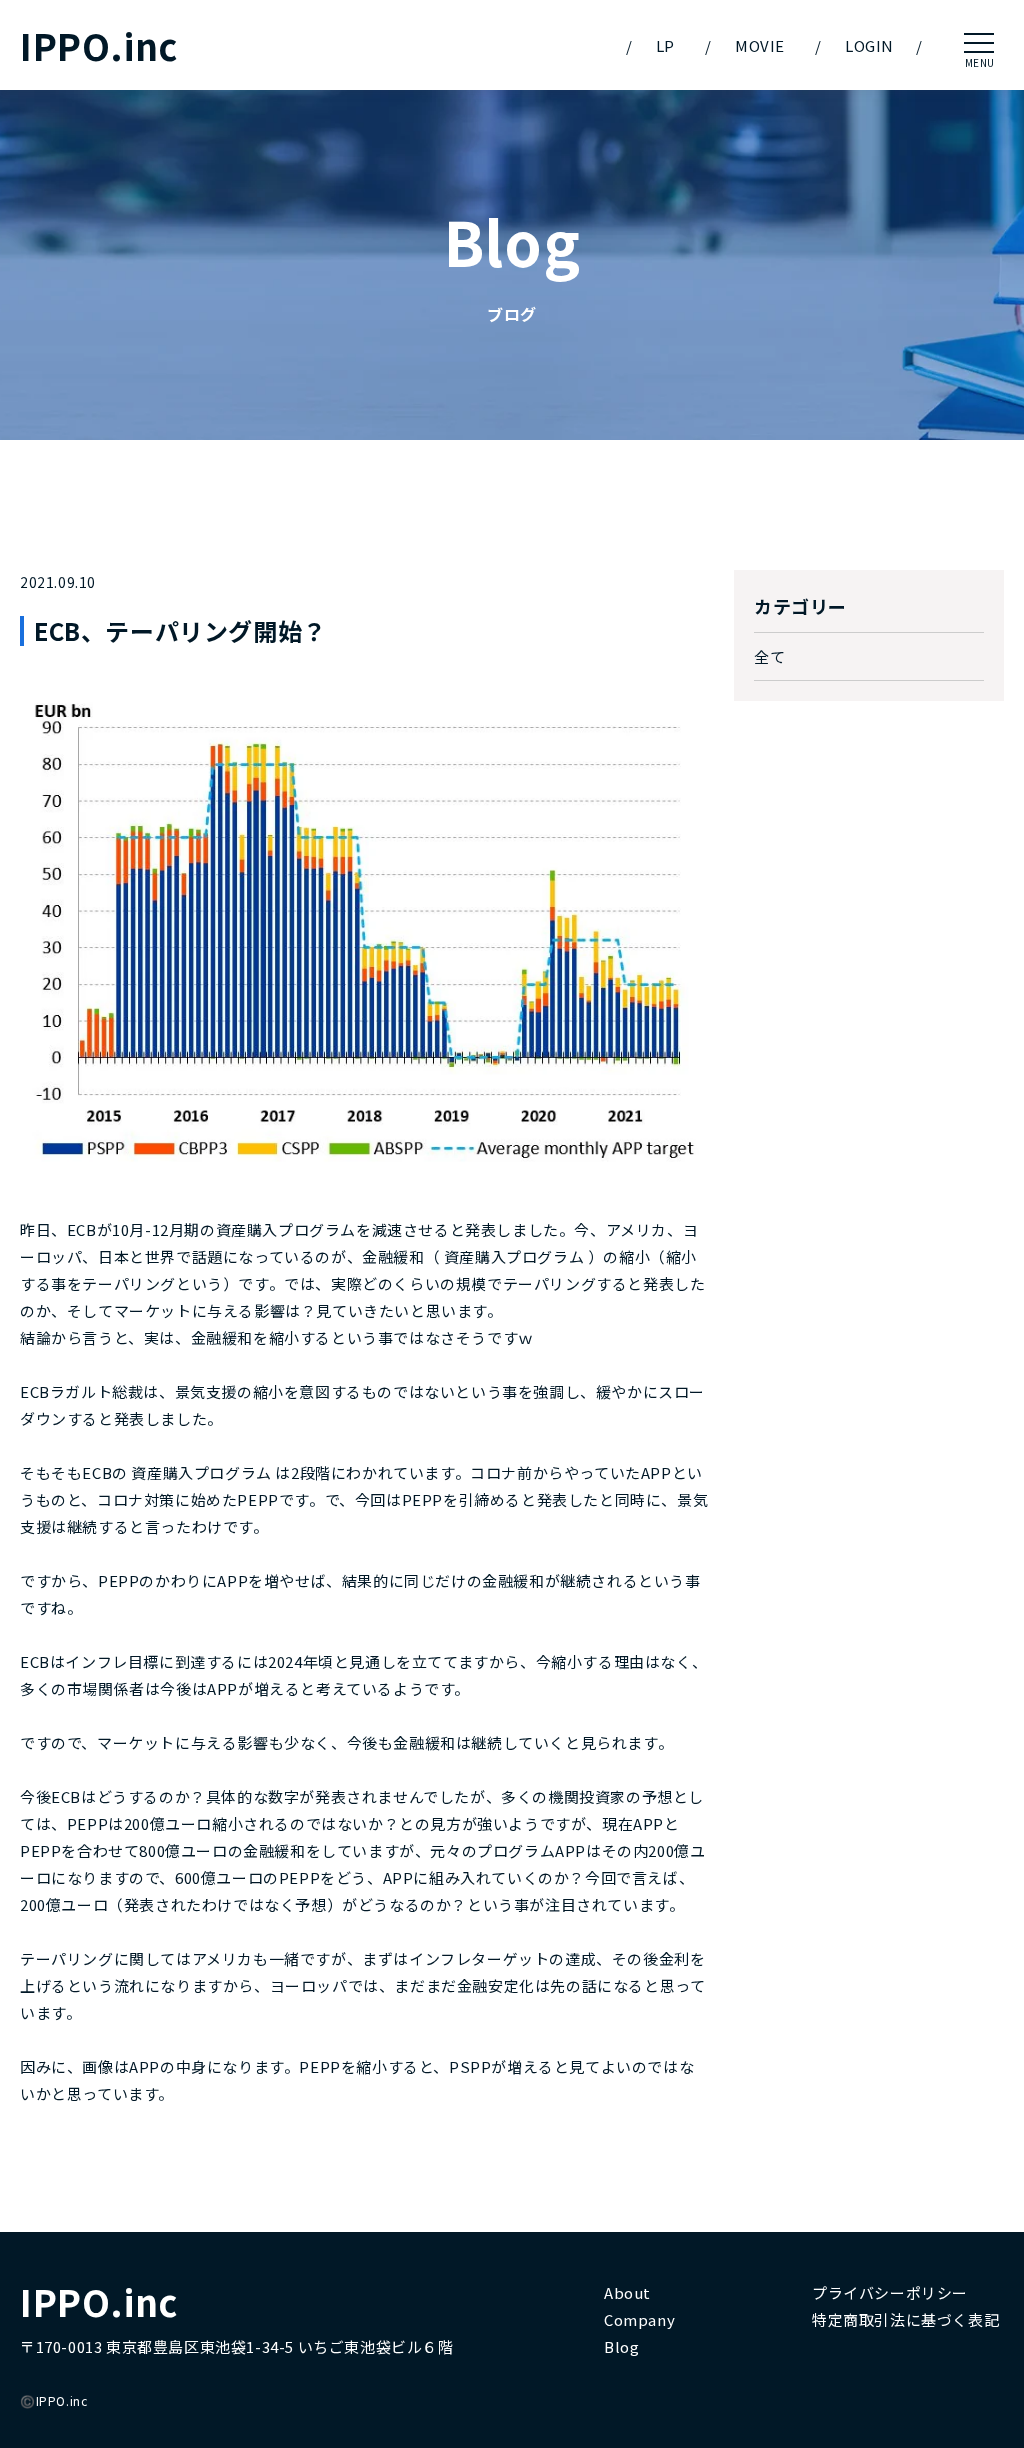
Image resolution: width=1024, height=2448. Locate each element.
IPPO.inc (99, 45)
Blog (621, 2346)
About (627, 2292)
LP (665, 45)
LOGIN (869, 45)
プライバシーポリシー (890, 2292)
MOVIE (760, 45)
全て (769, 656)
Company (639, 2319)
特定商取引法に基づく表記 (905, 2319)
